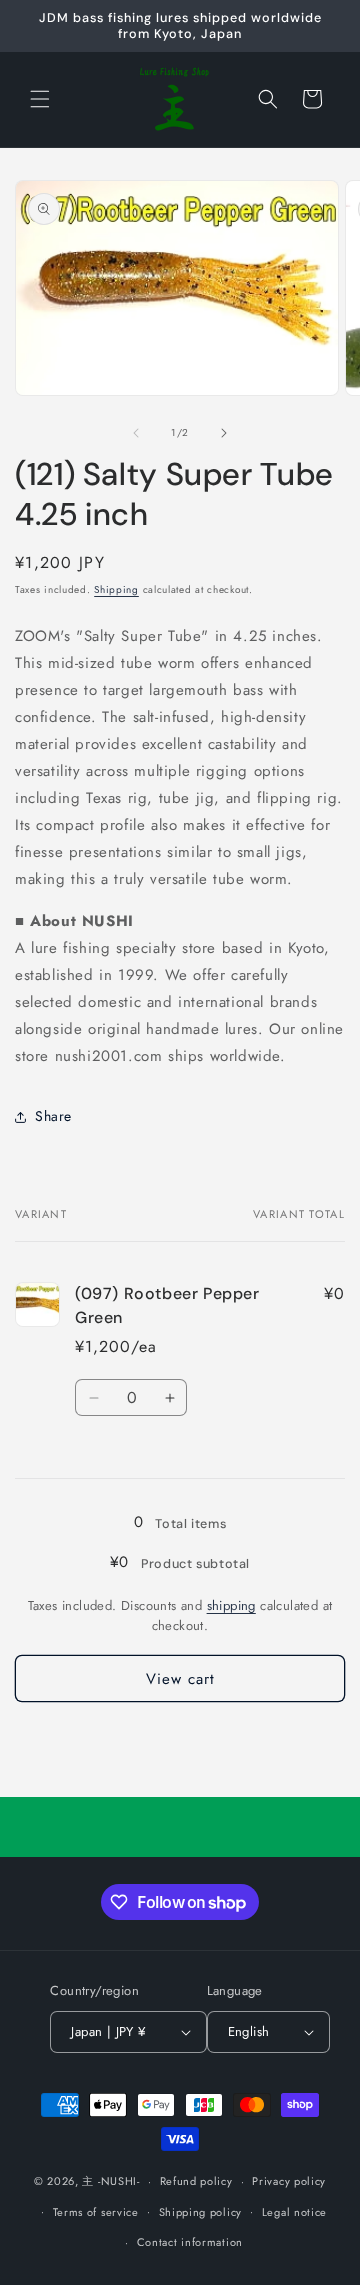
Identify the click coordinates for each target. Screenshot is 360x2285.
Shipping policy (201, 2212)
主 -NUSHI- (110, 2181)
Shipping (116, 589)
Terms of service (96, 2212)
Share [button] (53, 1116)
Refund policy (196, 2181)
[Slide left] (136, 433)
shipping (231, 1605)
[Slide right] (224, 433)
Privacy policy (289, 2181)
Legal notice (294, 2212)
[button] (40, 99)
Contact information (190, 2242)
